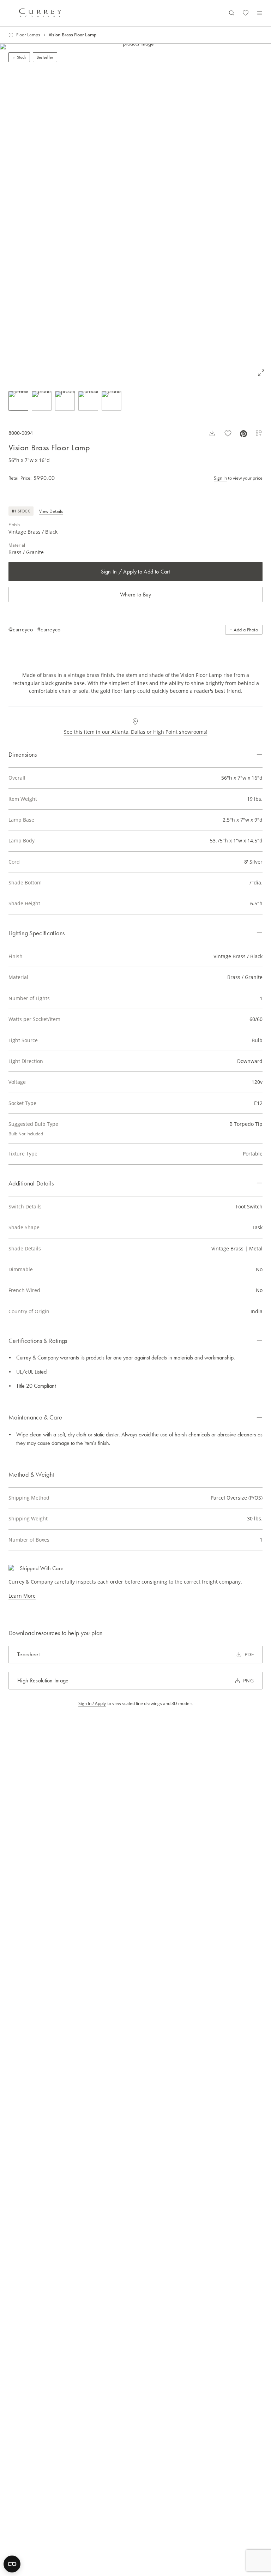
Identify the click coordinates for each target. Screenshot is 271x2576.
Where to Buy (135, 595)
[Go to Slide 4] (88, 401)
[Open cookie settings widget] (12, 2564)
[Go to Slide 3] (65, 401)
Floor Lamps (28, 35)
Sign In (220, 478)
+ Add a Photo (244, 630)
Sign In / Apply (92, 1704)
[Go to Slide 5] (112, 401)
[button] (135, 213)
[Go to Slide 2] (42, 401)
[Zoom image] (261, 373)
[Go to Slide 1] (18, 401)
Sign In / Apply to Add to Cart (135, 572)
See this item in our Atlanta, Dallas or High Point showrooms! (136, 732)
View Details (51, 511)
